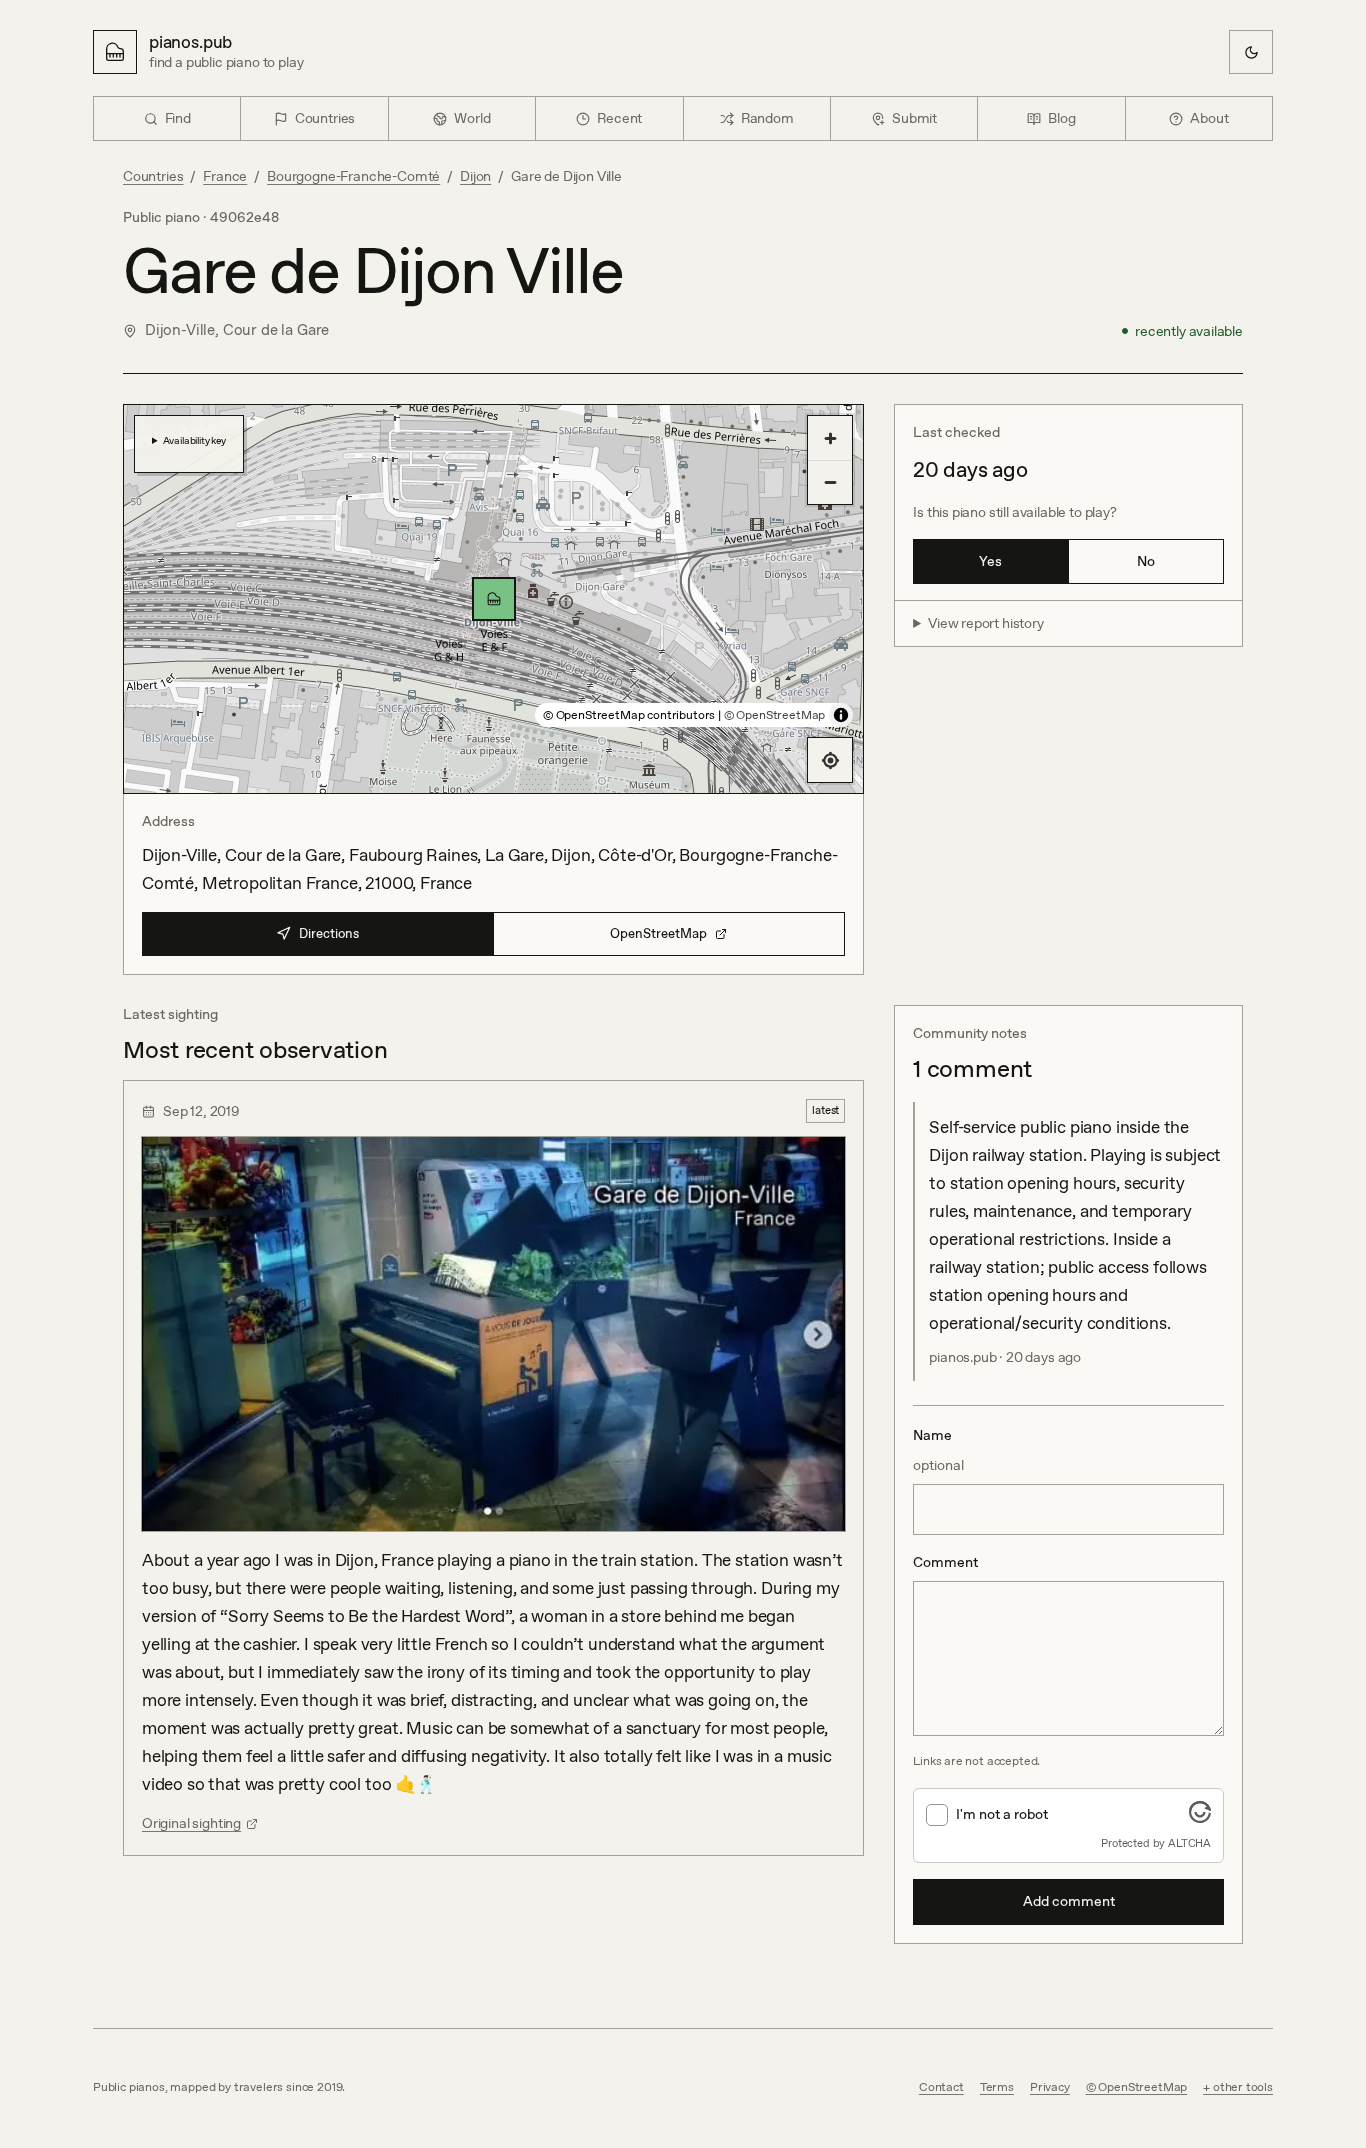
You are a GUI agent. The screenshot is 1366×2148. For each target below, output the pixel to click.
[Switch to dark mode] (1251, 52)
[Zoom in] (830, 438)
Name (938, 1450)
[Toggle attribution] (841, 715)
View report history (986, 623)
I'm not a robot (1002, 1814)
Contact (941, 2087)
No (1146, 561)
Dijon (475, 176)
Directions (329, 933)
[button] (494, 599)
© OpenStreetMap (774, 715)
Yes (990, 561)
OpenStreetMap (658, 933)
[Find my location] (830, 760)
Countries (153, 176)
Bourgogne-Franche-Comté (353, 176)
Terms (997, 2087)
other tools (1243, 2087)
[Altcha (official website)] (1200, 1817)
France (225, 176)
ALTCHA (1189, 1843)
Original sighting (191, 1823)
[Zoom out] (830, 482)
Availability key (194, 440)
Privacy (1050, 2087)
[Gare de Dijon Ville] (494, 599)
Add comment (1069, 1901)
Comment (945, 1562)
